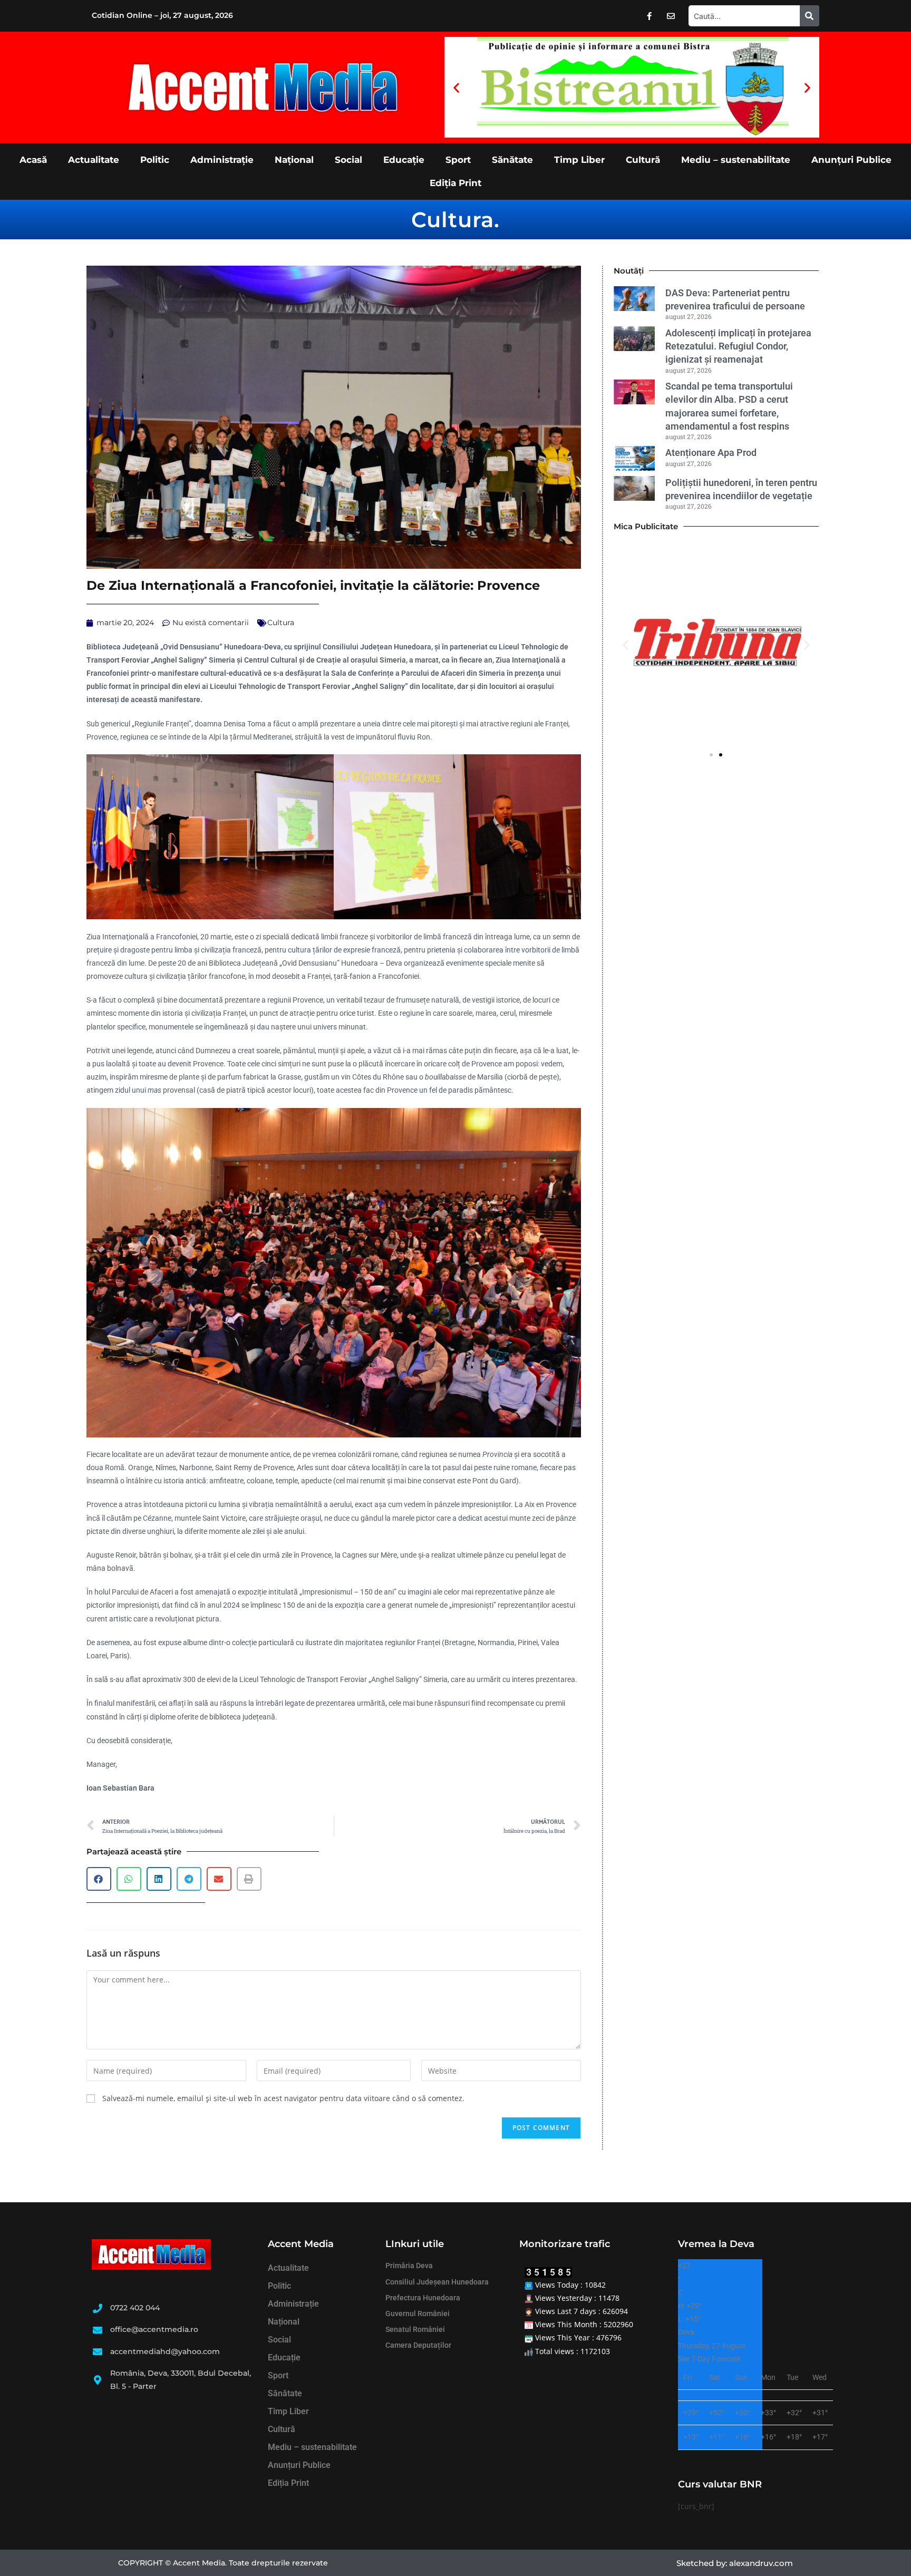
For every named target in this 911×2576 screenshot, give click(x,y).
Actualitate (94, 160)
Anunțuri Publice (851, 160)
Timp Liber (579, 160)
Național (294, 160)
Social (348, 160)
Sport (458, 160)
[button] (456, 87)
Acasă (33, 160)
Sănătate (512, 160)
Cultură (643, 160)
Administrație (222, 160)
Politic (155, 160)
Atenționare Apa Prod (711, 453)
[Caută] (810, 16)
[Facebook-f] (650, 16)
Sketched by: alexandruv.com (735, 2563)
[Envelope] (671, 16)
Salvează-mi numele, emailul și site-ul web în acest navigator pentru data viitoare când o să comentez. (283, 2098)
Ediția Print (455, 183)
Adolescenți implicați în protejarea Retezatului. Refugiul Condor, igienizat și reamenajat (738, 346)
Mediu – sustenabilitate (736, 160)
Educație (404, 160)
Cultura (453, 220)
